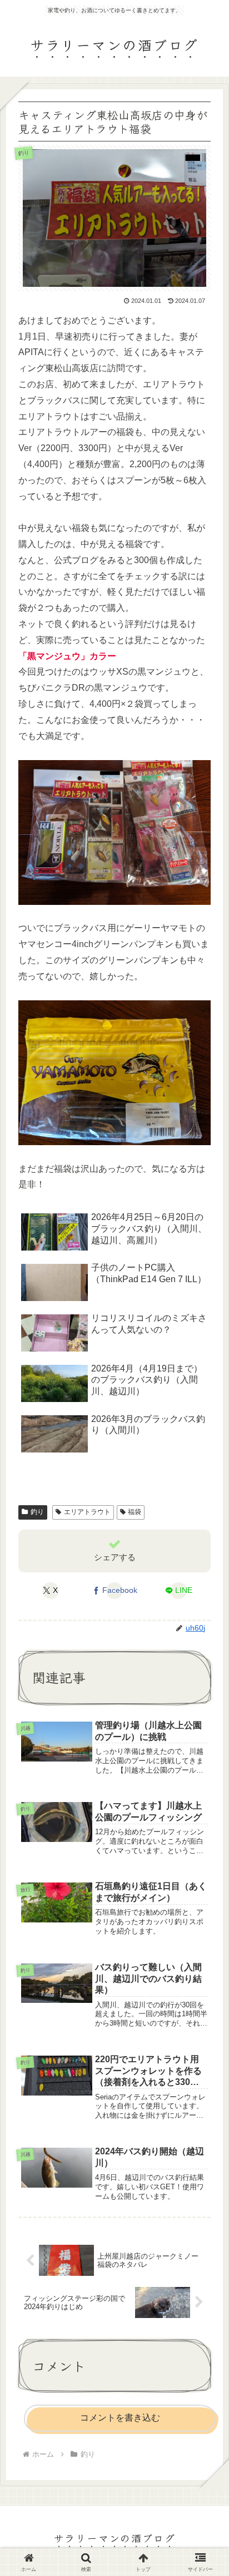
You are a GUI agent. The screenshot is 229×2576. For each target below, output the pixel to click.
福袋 (135, 1512)
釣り (37, 1512)
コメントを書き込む (120, 2418)
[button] (203, 1835)
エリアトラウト (87, 1512)
